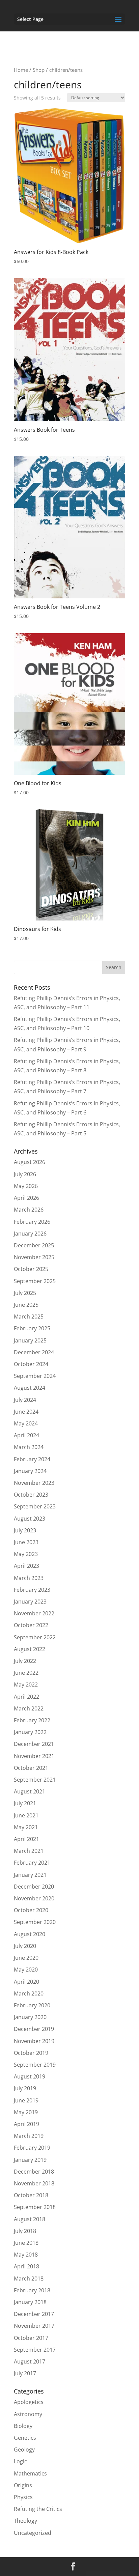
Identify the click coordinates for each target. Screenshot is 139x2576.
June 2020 (26, 1958)
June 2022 (26, 1673)
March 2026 (29, 1210)
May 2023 (26, 1554)
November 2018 (34, 2183)
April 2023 (26, 1566)
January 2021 (30, 1875)
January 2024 (30, 1471)
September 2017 (35, 2350)
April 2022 (26, 1697)
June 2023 (26, 1542)
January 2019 (30, 2160)
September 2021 (35, 1780)
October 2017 (31, 2338)
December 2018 (34, 2172)
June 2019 (26, 2100)
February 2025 (32, 1328)
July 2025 (25, 1293)
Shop (39, 70)
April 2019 (26, 2124)
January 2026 (30, 1234)
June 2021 (26, 1815)
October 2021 (31, 1768)
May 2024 (26, 1423)
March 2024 (29, 1447)
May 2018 (26, 2255)
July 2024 (25, 1400)
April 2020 (26, 1982)
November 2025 (34, 1257)
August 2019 (30, 2076)
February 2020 (32, 2005)
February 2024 (32, 1459)
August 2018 (30, 2219)
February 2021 (32, 1863)
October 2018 (31, 2195)
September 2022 (35, 1637)
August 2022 (30, 1649)
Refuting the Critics (38, 2509)
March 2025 (29, 1317)
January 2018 (30, 2302)
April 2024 (26, 1435)
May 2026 (26, 1186)
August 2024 (30, 1388)
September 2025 (35, 1281)
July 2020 (25, 1946)
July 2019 (25, 2088)
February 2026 (32, 1222)
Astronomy (28, 2414)
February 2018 (32, 2290)
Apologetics (29, 2402)
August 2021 (30, 1791)
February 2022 (32, 1720)
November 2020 (34, 1898)
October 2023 (31, 1495)
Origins (23, 2485)
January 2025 (30, 1340)
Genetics (25, 2438)
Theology (25, 2521)
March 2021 (29, 1851)
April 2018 (26, 2266)
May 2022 (26, 1685)
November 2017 (34, 2326)
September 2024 (35, 1376)
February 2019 (32, 2148)
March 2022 (29, 1708)
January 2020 (30, 2017)
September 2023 (35, 1506)
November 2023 (34, 1483)
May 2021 (26, 1827)
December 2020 (34, 1887)
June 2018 (26, 2243)
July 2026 (25, 1174)
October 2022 (31, 1625)
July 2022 (25, 1661)
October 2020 (31, 1910)
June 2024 (26, 1412)
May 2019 (26, 2112)
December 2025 (34, 1245)
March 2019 (29, 2136)
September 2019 (35, 2065)
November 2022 (34, 1613)
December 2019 (34, 2029)
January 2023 (30, 1602)
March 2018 (29, 2278)
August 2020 (30, 1934)
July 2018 (25, 2231)
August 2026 (30, 1162)
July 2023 (25, 1530)
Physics (23, 2497)
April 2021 (26, 1839)
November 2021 (34, 1756)
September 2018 (35, 2207)
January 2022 (30, 1732)
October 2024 (31, 1364)
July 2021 (25, 1803)
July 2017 (25, 2373)
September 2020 (35, 1922)
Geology (24, 2450)
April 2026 (26, 1198)
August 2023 (30, 1519)
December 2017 (34, 2314)
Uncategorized (33, 2533)
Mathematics (30, 2473)
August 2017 (30, 2361)
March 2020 (29, 1993)
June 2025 (26, 1305)
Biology (23, 2426)
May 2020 (26, 1970)
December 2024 (34, 1352)
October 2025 (31, 1269)
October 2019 (31, 2053)
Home (21, 70)
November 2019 (34, 2041)
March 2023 (29, 1578)
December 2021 (34, 1744)
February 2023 (32, 1590)
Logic (20, 2461)
